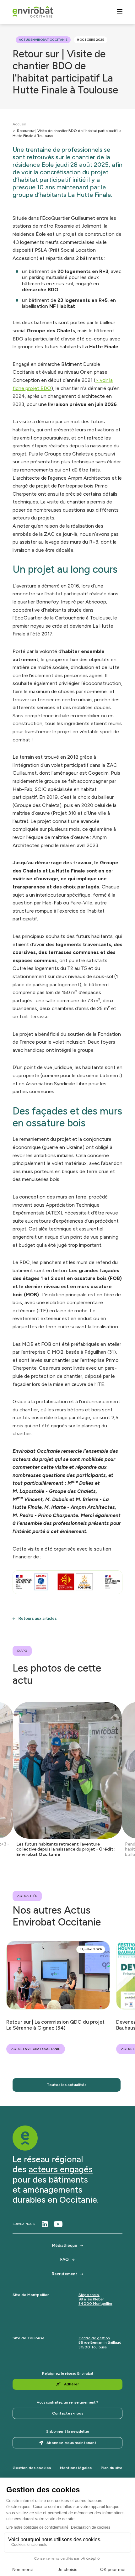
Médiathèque (65, 2245)
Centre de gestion (94, 2338)
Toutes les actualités (67, 2085)
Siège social (89, 2295)
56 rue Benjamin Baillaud (100, 2342)
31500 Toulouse (93, 2347)
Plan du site (112, 2468)
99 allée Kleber (91, 2299)
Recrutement (65, 2274)
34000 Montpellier (95, 2304)
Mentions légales (76, 2468)
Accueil (19, 124)
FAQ (65, 2260)
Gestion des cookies (32, 2468)
